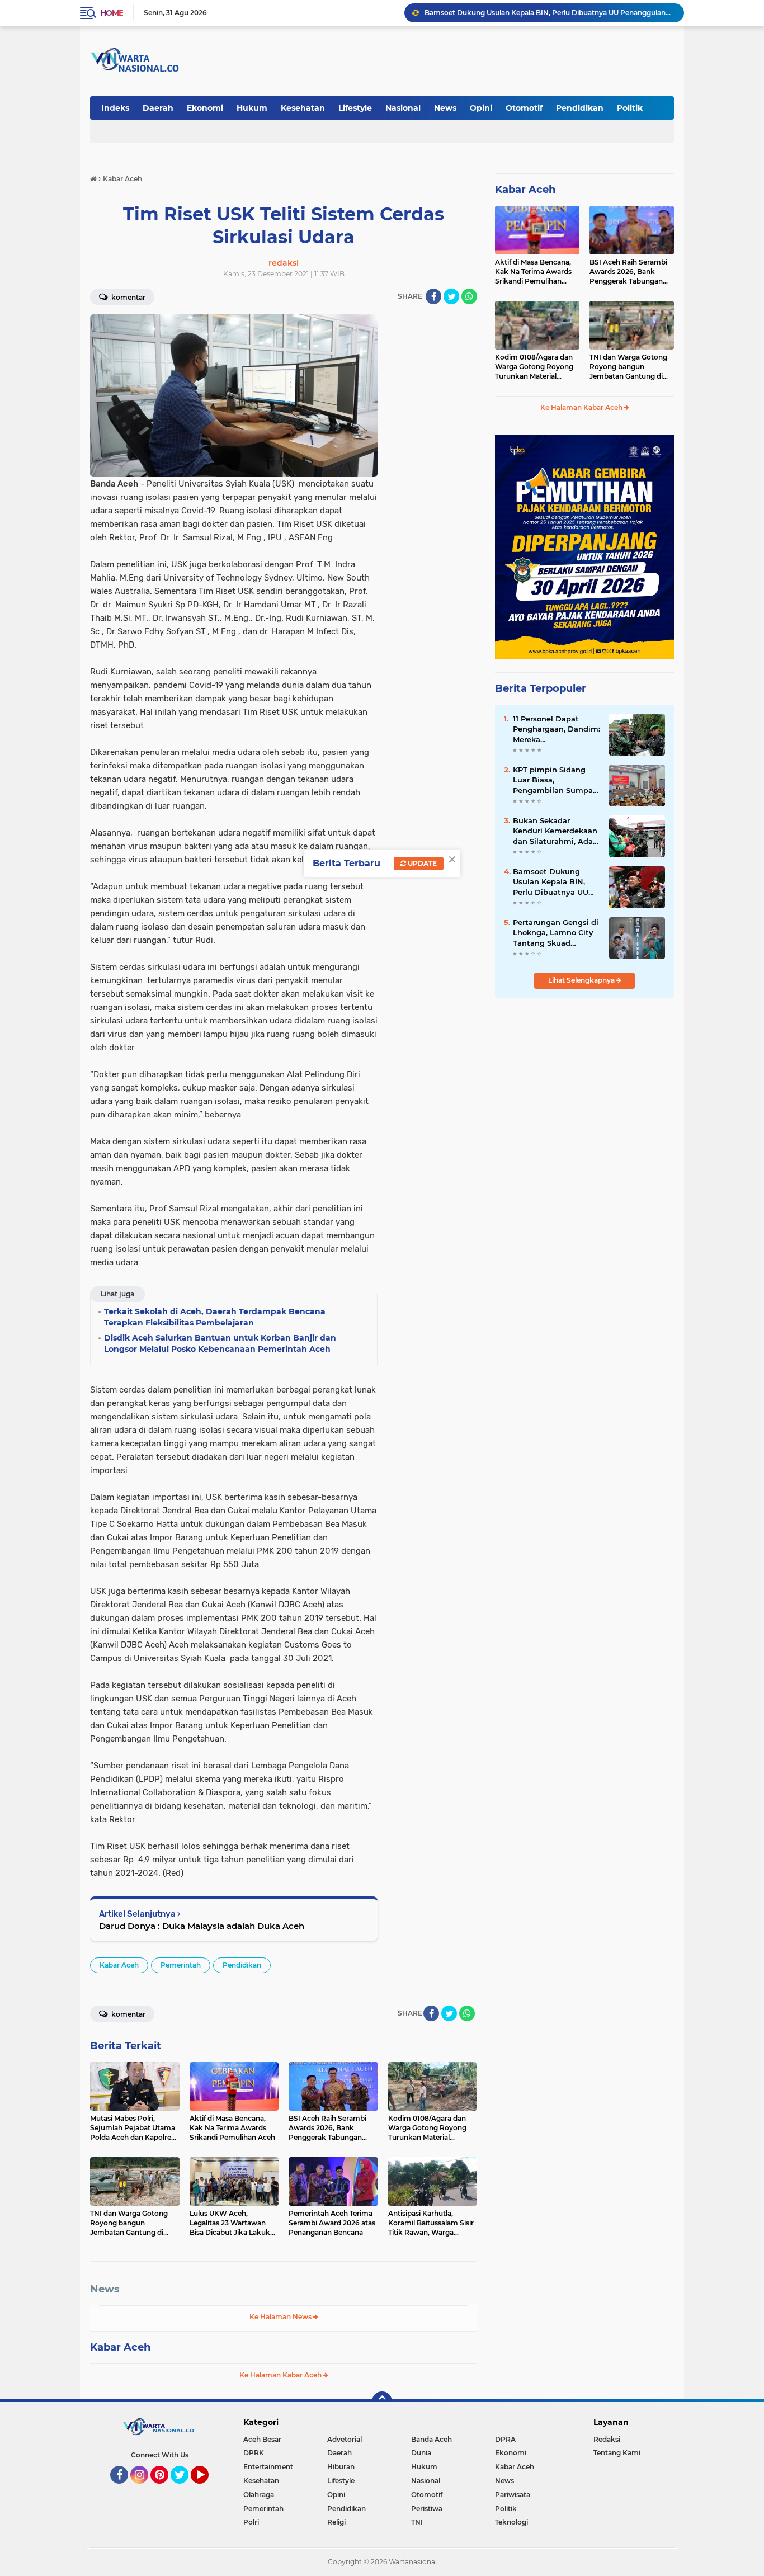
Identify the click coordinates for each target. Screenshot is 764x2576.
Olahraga (259, 2495)
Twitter (185, 2489)
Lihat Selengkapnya (582, 980)
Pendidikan (580, 108)
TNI (417, 2522)
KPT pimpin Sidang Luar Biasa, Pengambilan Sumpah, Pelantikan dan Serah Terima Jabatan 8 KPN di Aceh (556, 780)
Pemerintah (181, 1965)
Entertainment (268, 2467)
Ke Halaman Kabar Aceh (281, 2375)
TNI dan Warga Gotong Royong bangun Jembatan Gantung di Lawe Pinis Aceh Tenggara (628, 367)
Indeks (115, 108)
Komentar (128, 297)
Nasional (403, 108)
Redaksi (607, 2439)
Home (112, 13)
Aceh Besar (262, 2439)
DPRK (254, 2453)
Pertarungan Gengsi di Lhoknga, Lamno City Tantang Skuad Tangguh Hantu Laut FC (549, 16)
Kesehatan (303, 108)
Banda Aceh (431, 2439)
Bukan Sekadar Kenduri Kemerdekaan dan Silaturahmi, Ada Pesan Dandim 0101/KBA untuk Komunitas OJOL (555, 831)
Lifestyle (355, 108)
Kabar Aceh (119, 1965)
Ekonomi (205, 108)
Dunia (421, 2453)
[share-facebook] (433, 296)
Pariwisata (513, 2495)
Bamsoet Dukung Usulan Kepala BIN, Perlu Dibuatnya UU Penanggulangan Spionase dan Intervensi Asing (551, 882)
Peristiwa (427, 2509)
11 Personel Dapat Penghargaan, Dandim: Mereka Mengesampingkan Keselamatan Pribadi (557, 729)
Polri (251, 2522)
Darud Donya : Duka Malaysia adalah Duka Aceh (202, 1926)
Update (421, 863)
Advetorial (345, 2439)
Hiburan (341, 2467)
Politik (630, 108)
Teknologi (511, 2522)
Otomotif (524, 108)
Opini (481, 108)
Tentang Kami (617, 2453)
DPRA (505, 2439)
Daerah (158, 108)
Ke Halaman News (281, 2317)
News (445, 108)
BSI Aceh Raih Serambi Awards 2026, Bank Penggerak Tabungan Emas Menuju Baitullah (628, 272)
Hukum (252, 108)
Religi (336, 2522)
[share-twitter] (451, 296)
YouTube (207, 2489)
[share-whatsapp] (469, 296)
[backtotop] (382, 2402)
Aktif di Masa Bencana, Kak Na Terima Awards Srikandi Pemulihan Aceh (533, 272)
